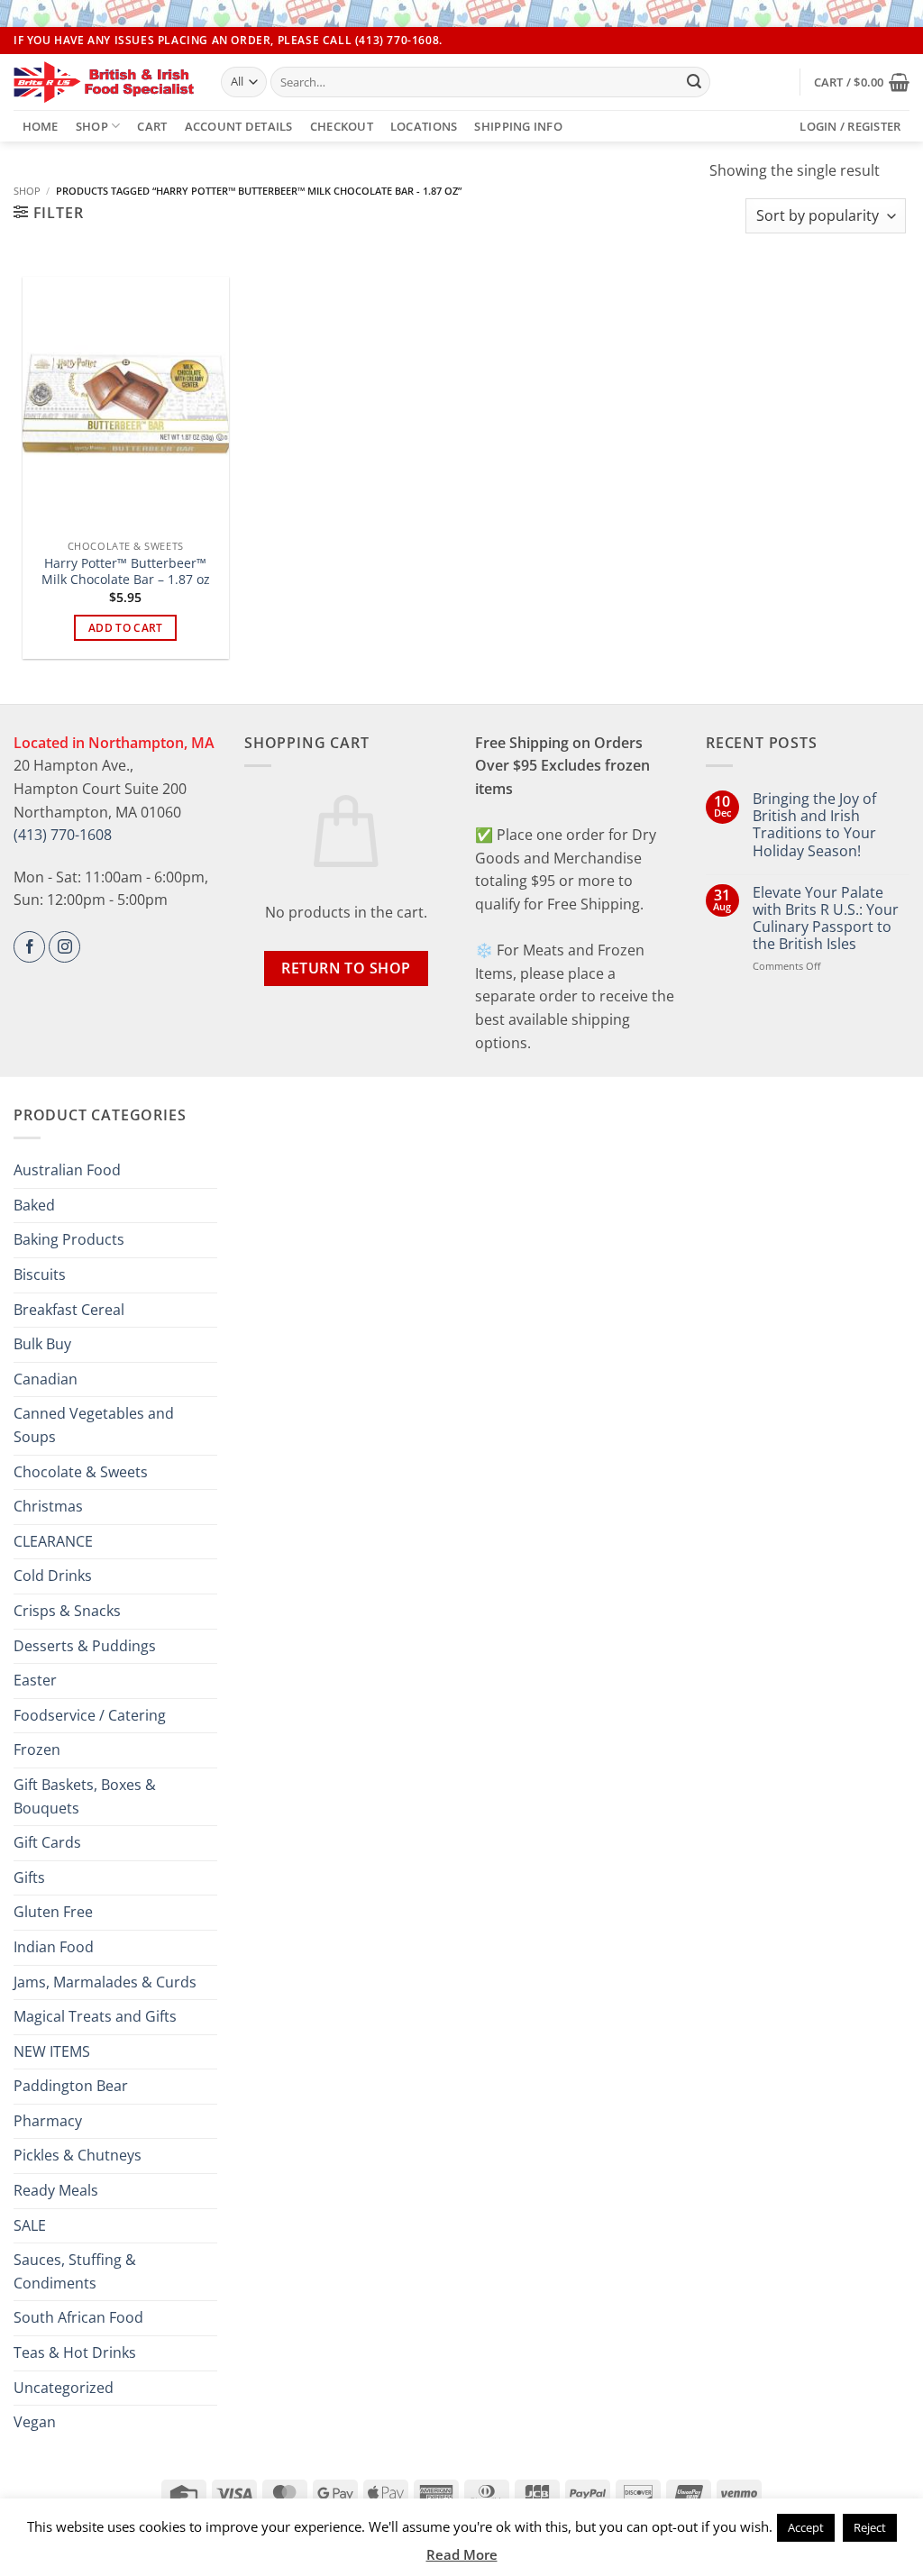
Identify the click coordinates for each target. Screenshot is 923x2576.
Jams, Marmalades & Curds (105, 1982)
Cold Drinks (53, 1576)
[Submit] (694, 82)
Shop (92, 126)
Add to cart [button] (126, 628)
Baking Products (69, 1239)
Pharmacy (48, 2121)
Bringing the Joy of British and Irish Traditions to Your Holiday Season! (814, 825)
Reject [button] (870, 2527)
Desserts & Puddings (85, 1646)
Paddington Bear (71, 2086)
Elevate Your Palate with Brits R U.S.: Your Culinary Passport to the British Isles (826, 919)
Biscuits (40, 1274)
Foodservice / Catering (90, 1715)
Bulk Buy (42, 1344)
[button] (862, 82)
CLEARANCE (53, 1541)
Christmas (48, 1506)
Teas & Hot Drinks (75, 2352)
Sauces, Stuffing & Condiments (75, 2271)
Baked (34, 1205)
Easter (35, 1680)
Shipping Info (518, 126)
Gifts (29, 1877)
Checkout (342, 126)
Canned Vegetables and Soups (94, 1425)
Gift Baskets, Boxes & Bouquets (85, 1796)
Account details (239, 126)
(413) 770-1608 (63, 835)
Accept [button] (806, 2527)
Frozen (37, 1749)
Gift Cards (47, 1842)
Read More (462, 2554)
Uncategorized (64, 2388)
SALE (30, 2225)
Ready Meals (56, 2190)
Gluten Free (53, 1912)
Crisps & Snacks (67, 1611)
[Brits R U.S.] (104, 82)
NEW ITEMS (52, 2051)
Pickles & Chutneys (78, 2155)
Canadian (46, 1379)
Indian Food (54, 1947)
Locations (424, 126)
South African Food (78, 2317)
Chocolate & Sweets (81, 1472)
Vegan (35, 2422)
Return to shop (346, 968)
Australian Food (67, 1170)
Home (41, 126)
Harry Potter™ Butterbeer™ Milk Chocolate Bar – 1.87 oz (126, 572)
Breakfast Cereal (69, 1310)
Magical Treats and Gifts (95, 2016)
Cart (152, 126)
